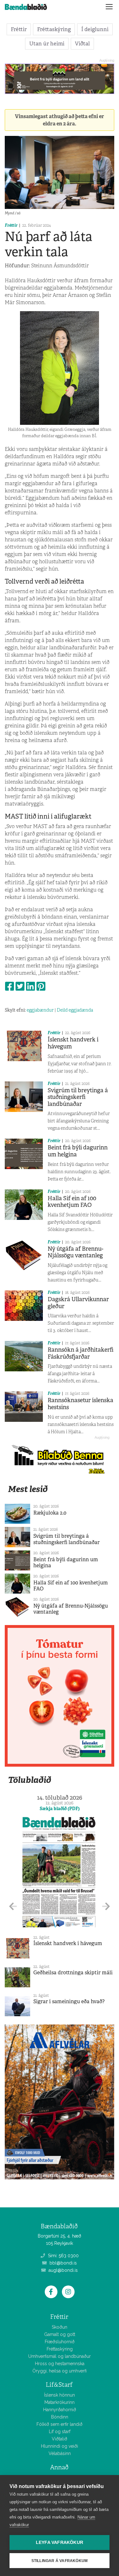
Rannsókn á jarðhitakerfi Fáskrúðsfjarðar (81, 1353)
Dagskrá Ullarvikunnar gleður (78, 1303)
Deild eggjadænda (75, 1010)
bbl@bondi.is (63, 2263)
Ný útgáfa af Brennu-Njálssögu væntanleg (76, 1252)
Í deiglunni (95, 29)
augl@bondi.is (63, 2270)
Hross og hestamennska (60, 2364)
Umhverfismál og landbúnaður (60, 2356)
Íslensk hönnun (60, 2395)
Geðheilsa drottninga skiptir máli (73, 1973)
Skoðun (60, 2327)
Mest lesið (28, 1489)
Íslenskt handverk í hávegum (73, 1043)
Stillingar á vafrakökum (60, 2561)
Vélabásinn (60, 2453)
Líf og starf (60, 2432)
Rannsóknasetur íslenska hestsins (80, 1404)
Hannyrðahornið (60, 2410)
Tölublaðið (30, 1780)
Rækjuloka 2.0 (50, 1513)
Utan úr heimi (47, 43)
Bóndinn (60, 2417)
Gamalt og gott (60, 2334)
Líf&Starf (59, 2385)
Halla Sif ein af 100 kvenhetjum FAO (72, 1202)
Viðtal (82, 43)
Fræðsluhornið (60, 2342)
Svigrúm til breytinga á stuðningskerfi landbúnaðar (78, 1097)
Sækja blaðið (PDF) (60, 1809)
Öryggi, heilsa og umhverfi (60, 2371)
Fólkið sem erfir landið (60, 2424)
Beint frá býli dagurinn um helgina (78, 1151)
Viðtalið (60, 2439)
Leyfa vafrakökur (60, 2543)
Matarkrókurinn (60, 2402)
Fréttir (19, 29)
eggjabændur (40, 1010)
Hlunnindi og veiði (60, 2446)
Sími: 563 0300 (63, 2256)
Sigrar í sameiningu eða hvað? (69, 2001)
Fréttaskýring (54, 29)
